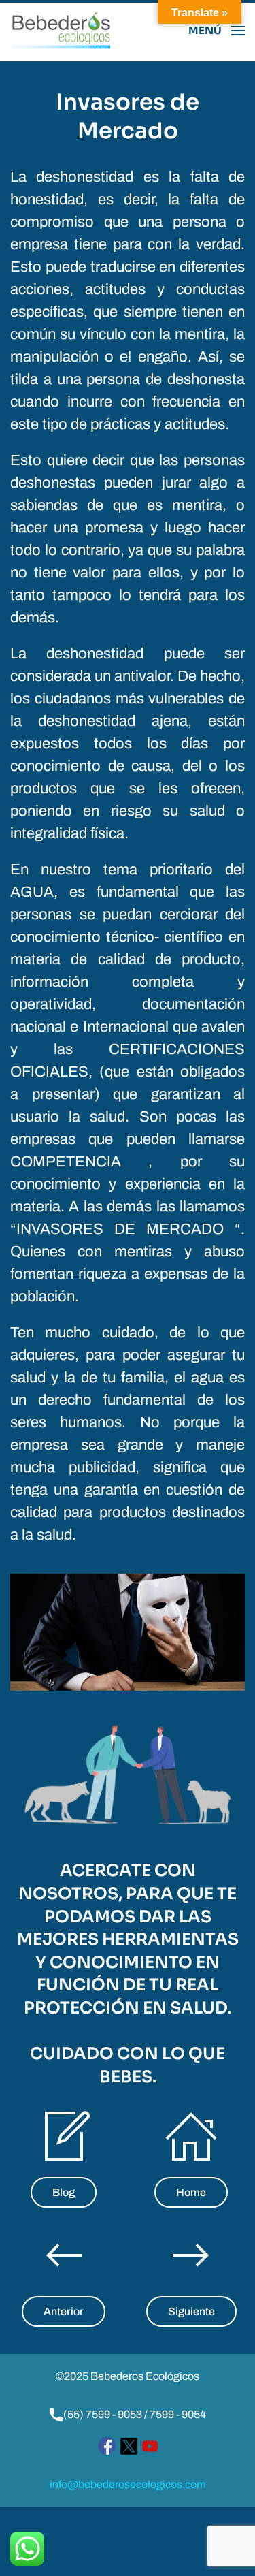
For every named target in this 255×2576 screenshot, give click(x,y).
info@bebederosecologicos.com (128, 2484)
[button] (217, 31)
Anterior (64, 2311)
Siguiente (191, 2311)
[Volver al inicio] (61, 31)
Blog (64, 2192)
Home (191, 2192)
